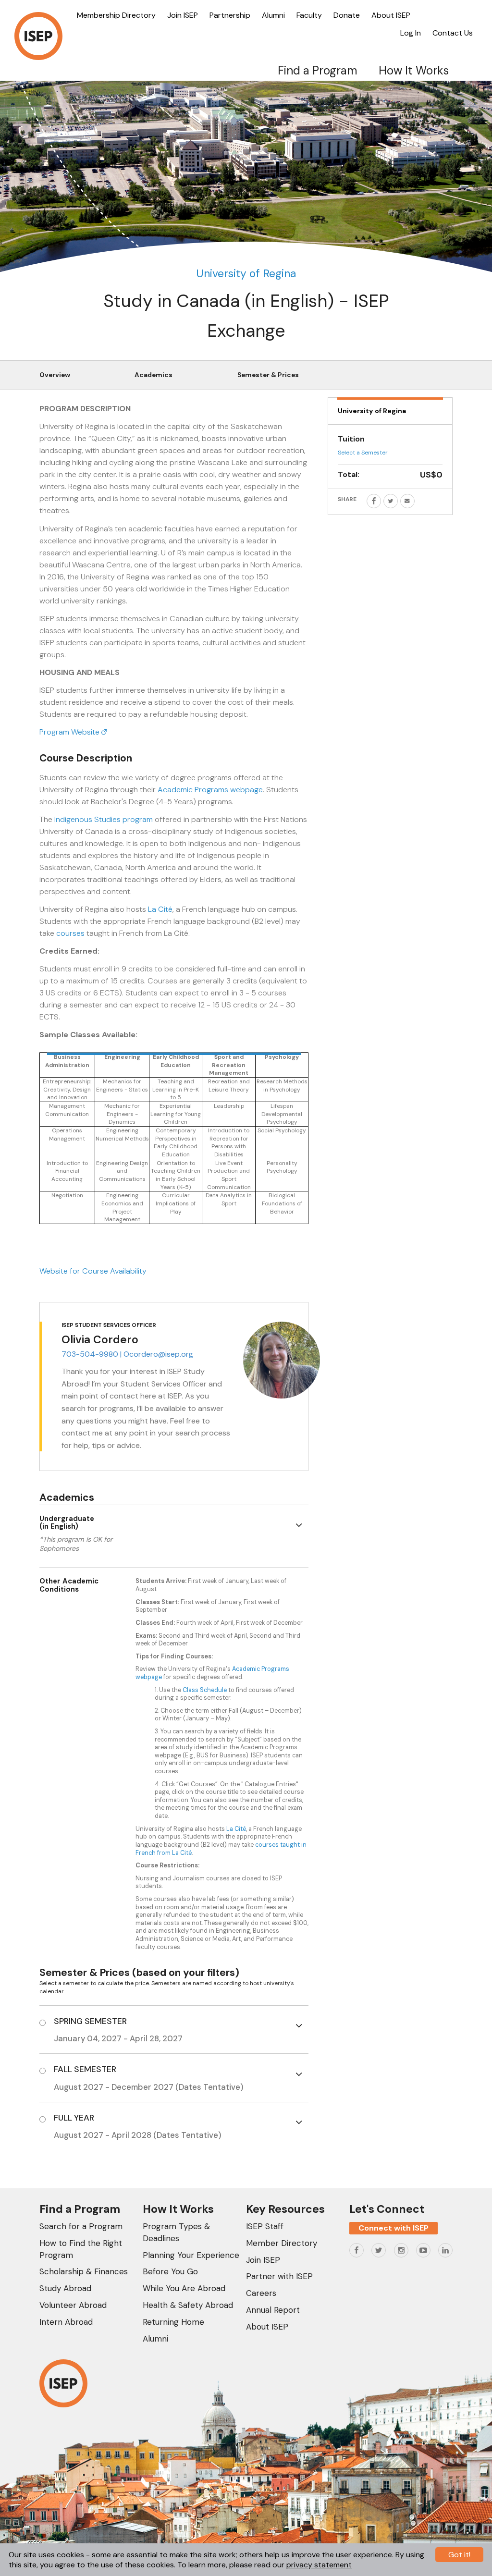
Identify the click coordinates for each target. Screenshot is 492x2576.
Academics (154, 375)
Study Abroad (65, 2288)
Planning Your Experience (191, 2255)
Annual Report (273, 2310)
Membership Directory (116, 15)
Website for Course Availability (93, 1271)
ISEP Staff (265, 2226)
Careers (261, 2293)
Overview (55, 375)
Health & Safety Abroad (188, 2305)
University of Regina (246, 273)
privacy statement (319, 2565)
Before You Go (170, 2271)
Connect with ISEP (394, 2228)
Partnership (230, 15)
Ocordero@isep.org (158, 1354)
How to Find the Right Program (81, 2249)
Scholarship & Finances (84, 2271)
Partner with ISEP (279, 2276)
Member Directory (282, 2243)
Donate (347, 15)
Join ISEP (183, 15)
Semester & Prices (268, 375)
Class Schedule (205, 1690)
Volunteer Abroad (73, 2305)
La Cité (160, 909)
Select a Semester (363, 453)
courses (70, 933)
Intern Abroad (66, 2322)
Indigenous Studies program (104, 819)
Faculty (309, 15)
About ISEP (391, 15)
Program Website (70, 732)
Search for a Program (81, 2226)
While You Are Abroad (184, 2288)
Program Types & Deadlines (176, 2232)
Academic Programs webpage (210, 790)
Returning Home (173, 2322)
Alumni (273, 15)
